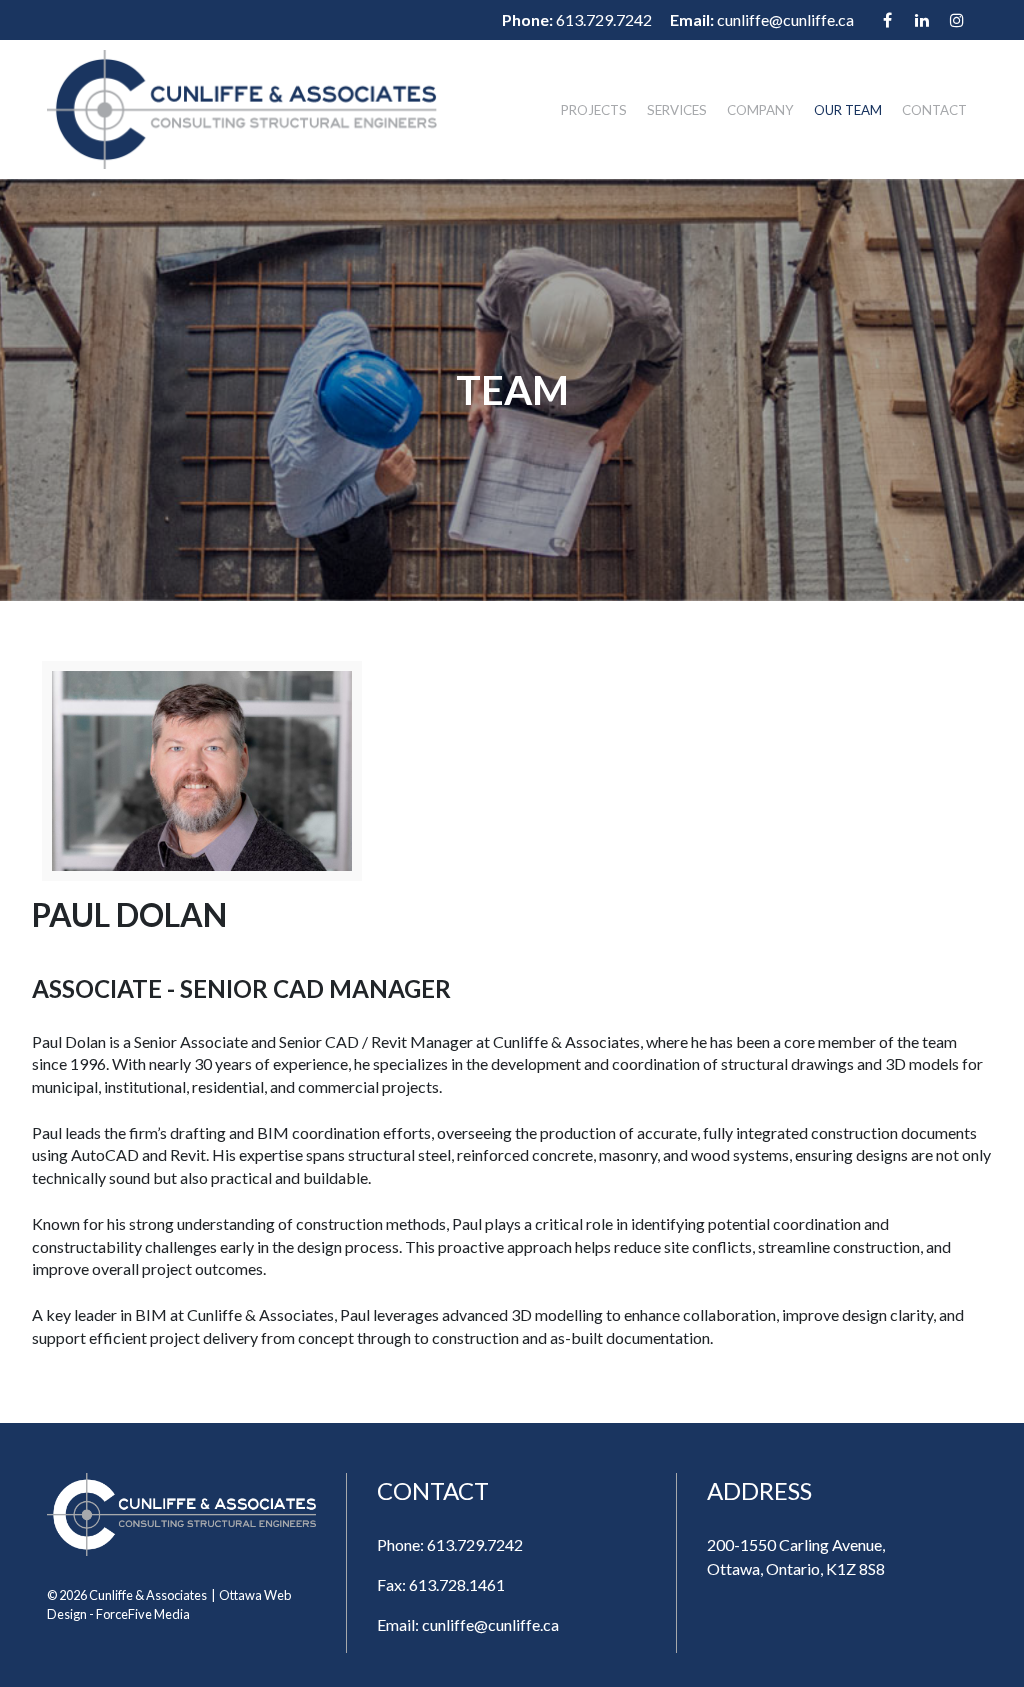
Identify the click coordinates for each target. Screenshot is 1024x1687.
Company (760, 110)
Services (677, 110)
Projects (594, 110)
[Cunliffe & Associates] (242, 109)
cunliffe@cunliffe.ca (785, 19)
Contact (934, 110)
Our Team (848, 110)
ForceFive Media (143, 1614)
